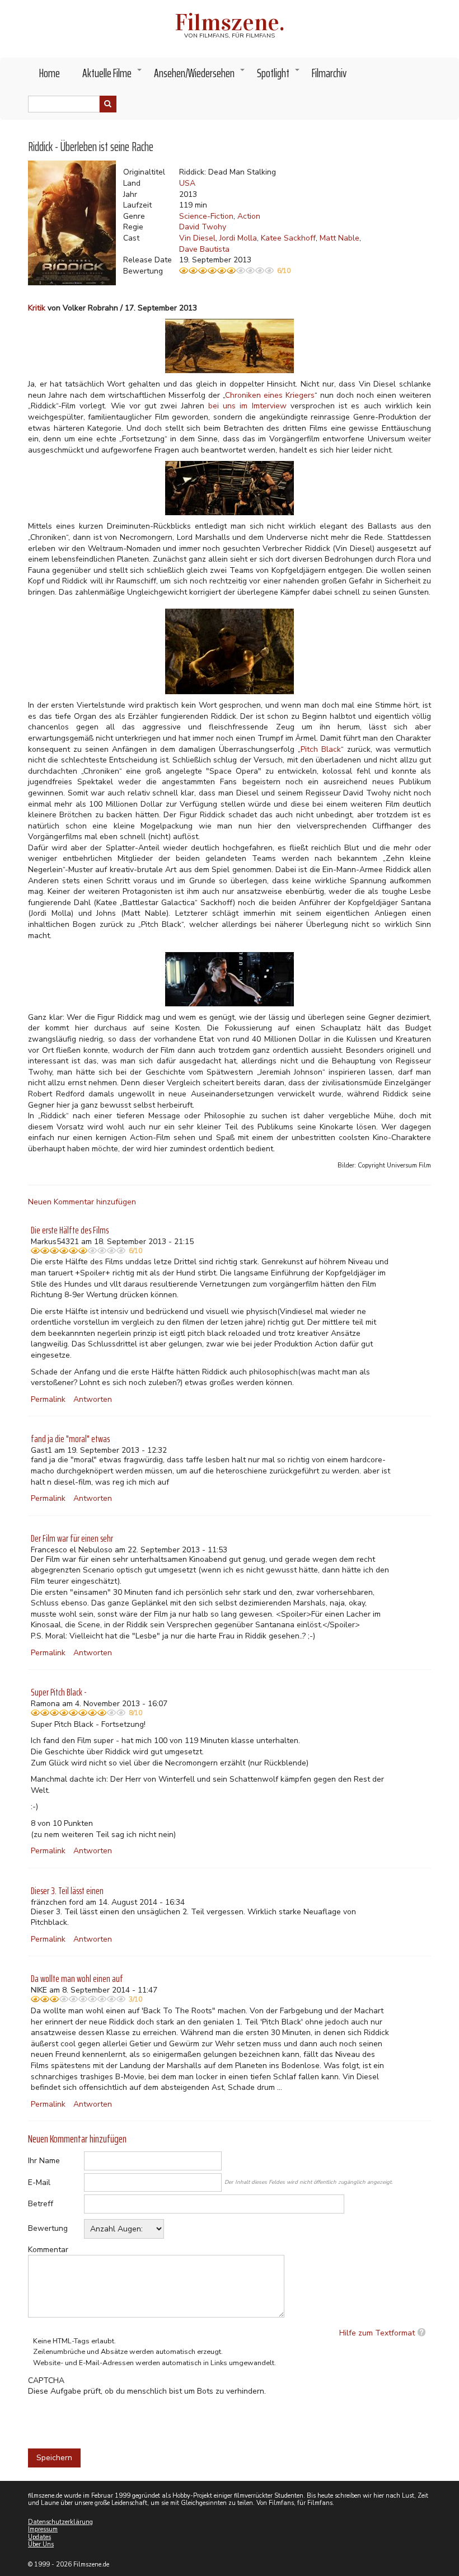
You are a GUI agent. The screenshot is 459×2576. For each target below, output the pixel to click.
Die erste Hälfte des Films (70, 1230)
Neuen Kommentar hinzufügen (82, 1202)
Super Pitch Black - (59, 1692)
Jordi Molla (238, 238)
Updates (39, 2537)
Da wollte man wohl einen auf (77, 1979)
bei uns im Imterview (247, 406)
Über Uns (41, 2544)
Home (50, 73)
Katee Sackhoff (288, 238)
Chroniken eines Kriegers (270, 395)
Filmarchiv (329, 73)
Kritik (37, 308)
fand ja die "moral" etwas (70, 1439)
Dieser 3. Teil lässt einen (67, 1891)
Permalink (48, 1399)
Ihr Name (44, 2161)
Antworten (93, 1399)
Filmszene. (230, 22)
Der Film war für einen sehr (72, 1538)
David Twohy (203, 227)
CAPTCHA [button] (46, 2380)
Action (249, 216)
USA (187, 183)
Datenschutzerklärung (60, 2522)
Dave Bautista (204, 249)
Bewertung (48, 2228)
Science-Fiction (206, 216)
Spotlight (279, 76)
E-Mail (39, 2182)
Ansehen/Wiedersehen (200, 76)
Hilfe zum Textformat (377, 2333)
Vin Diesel (197, 238)
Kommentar (48, 2250)
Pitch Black (321, 749)
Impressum (43, 2529)
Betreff (41, 2204)
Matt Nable (339, 238)
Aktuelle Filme (113, 76)
